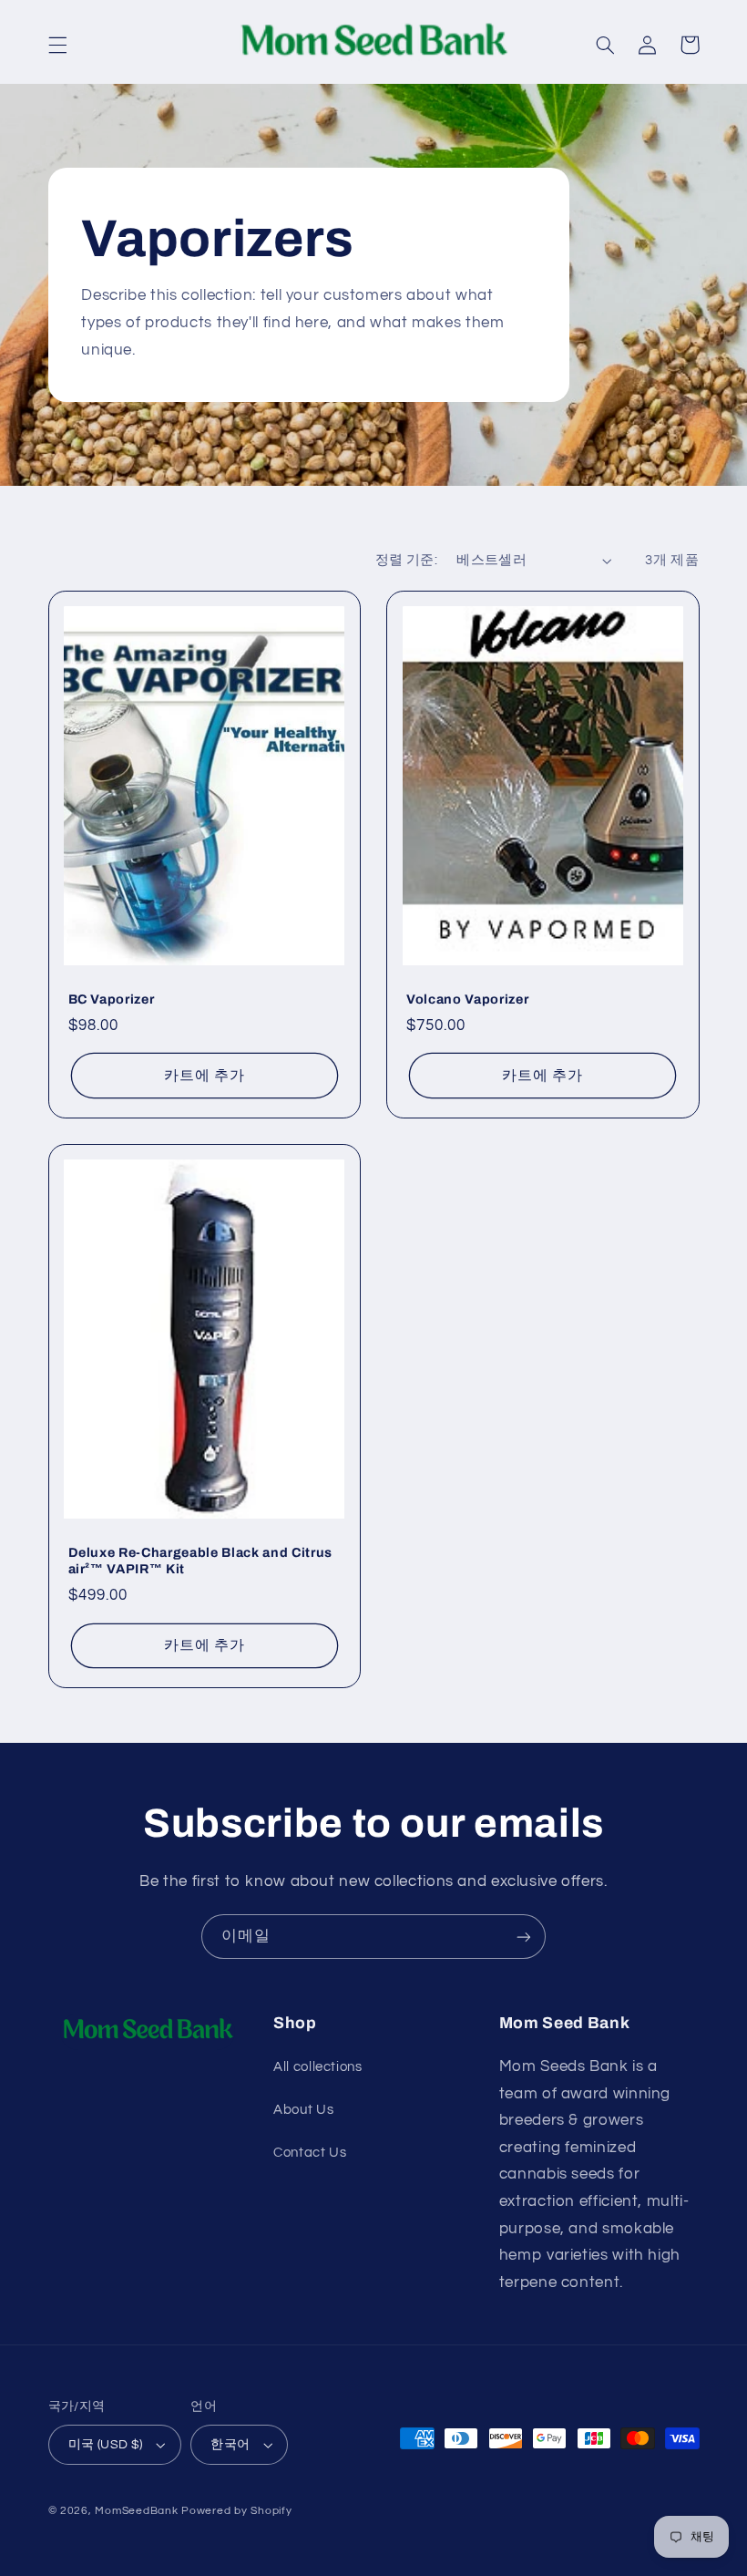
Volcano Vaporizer (467, 999)
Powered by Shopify (236, 2511)
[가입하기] (524, 1937)
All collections (317, 2067)
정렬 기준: (407, 560)
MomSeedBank (136, 2511)
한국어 (230, 2445)
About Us (303, 2110)
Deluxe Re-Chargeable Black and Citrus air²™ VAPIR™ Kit (200, 1561)
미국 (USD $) (106, 2445)
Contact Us (310, 2153)
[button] (57, 45)
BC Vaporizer (112, 999)
